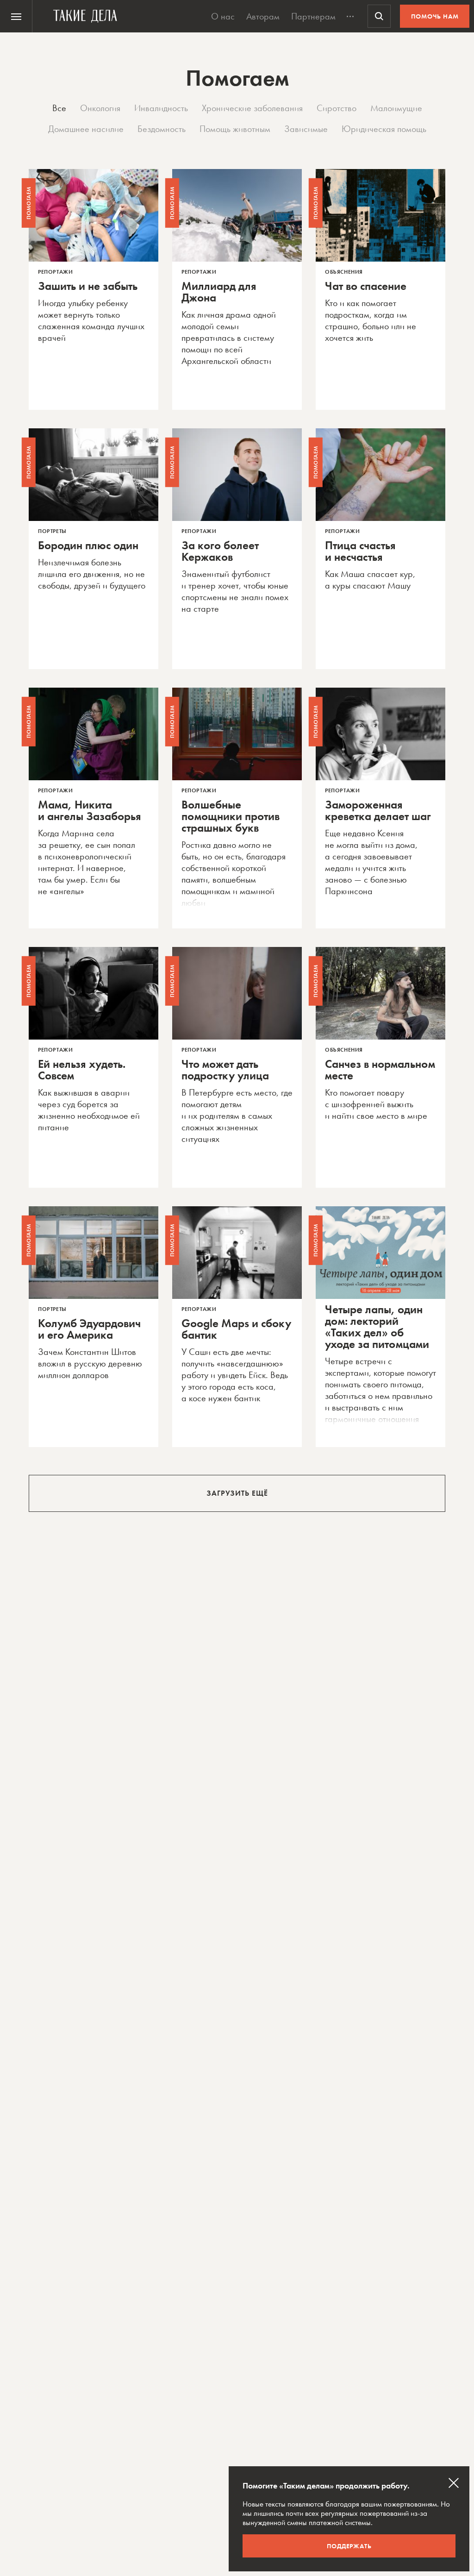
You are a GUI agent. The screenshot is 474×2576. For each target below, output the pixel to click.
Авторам (263, 16)
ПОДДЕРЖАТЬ (349, 2546)
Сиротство (337, 108)
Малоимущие (396, 108)
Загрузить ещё (237, 1493)
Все (59, 108)
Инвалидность (161, 108)
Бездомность (162, 129)
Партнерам (313, 16)
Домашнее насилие (86, 129)
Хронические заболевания (252, 108)
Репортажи (55, 272)
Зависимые (306, 129)
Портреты (52, 531)
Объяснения (344, 272)
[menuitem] (16, 16)
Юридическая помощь (384, 129)
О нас (223, 16)
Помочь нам (435, 16)
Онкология (100, 108)
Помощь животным (235, 129)
